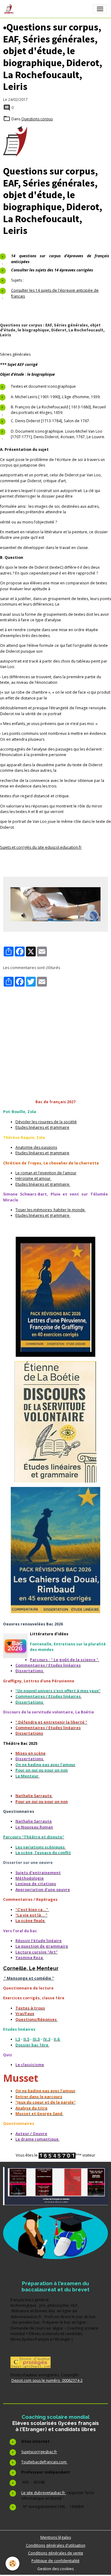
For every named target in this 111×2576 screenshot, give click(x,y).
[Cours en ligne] (55, 2233)
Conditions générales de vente (56, 2553)
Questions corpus (37, 119)
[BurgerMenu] (100, 9)
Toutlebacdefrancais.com (44, 2462)
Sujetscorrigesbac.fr (39, 2452)
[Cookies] (12, 2564)
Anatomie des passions (36, 1147)
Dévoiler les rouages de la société (46, 1122)
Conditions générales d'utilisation (56, 2545)
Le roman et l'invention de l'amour (46, 1173)
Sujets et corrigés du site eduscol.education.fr (41, 847)
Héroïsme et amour (33, 1178)
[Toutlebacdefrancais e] (55, 2186)
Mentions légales (56, 2537)
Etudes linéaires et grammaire (42, 1127)
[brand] (10, 9)
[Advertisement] (55, 1030)
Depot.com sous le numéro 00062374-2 (47, 2380)
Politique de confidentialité (55, 2561)
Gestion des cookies (55, 2569)
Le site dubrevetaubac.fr (44, 2493)
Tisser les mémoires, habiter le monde (51, 1210)
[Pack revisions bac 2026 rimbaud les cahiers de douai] (55, 1550)
